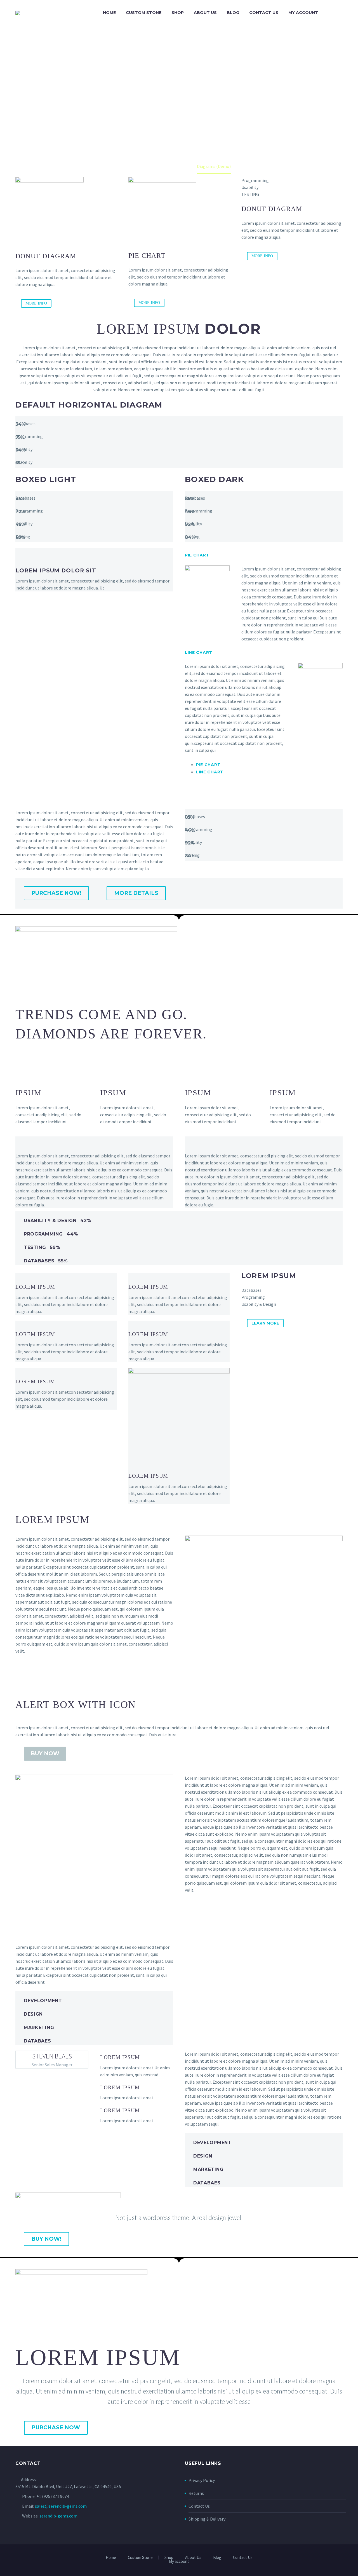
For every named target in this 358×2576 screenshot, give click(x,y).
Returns (196, 2493)
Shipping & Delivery (207, 2519)
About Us (205, 13)
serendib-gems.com (58, 2516)
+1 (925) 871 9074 (53, 2496)
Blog (233, 13)
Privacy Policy (202, 2480)
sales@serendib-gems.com (61, 2506)
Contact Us (264, 13)
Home (109, 13)
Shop (178, 13)
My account (303, 13)
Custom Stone (144, 13)
